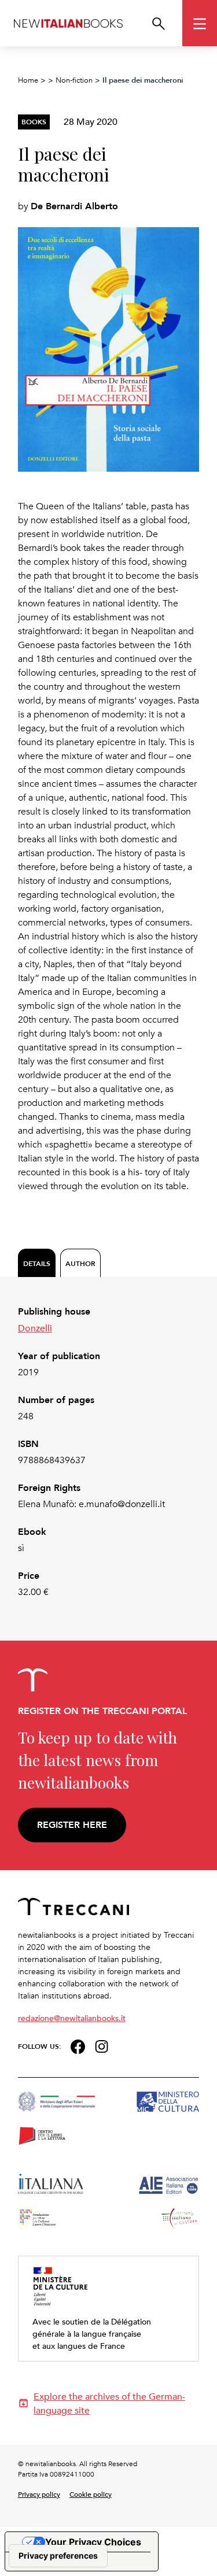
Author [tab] (80, 1263)
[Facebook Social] (78, 2045)
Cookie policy (91, 2494)
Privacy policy (39, 2494)
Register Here (72, 1825)
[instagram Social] (102, 2045)
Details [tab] (37, 1263)
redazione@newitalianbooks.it (72, 2018)
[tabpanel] (109, 1452)
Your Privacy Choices (93, 2542)
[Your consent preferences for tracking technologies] (58, 2556)
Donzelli (35, 1328)
